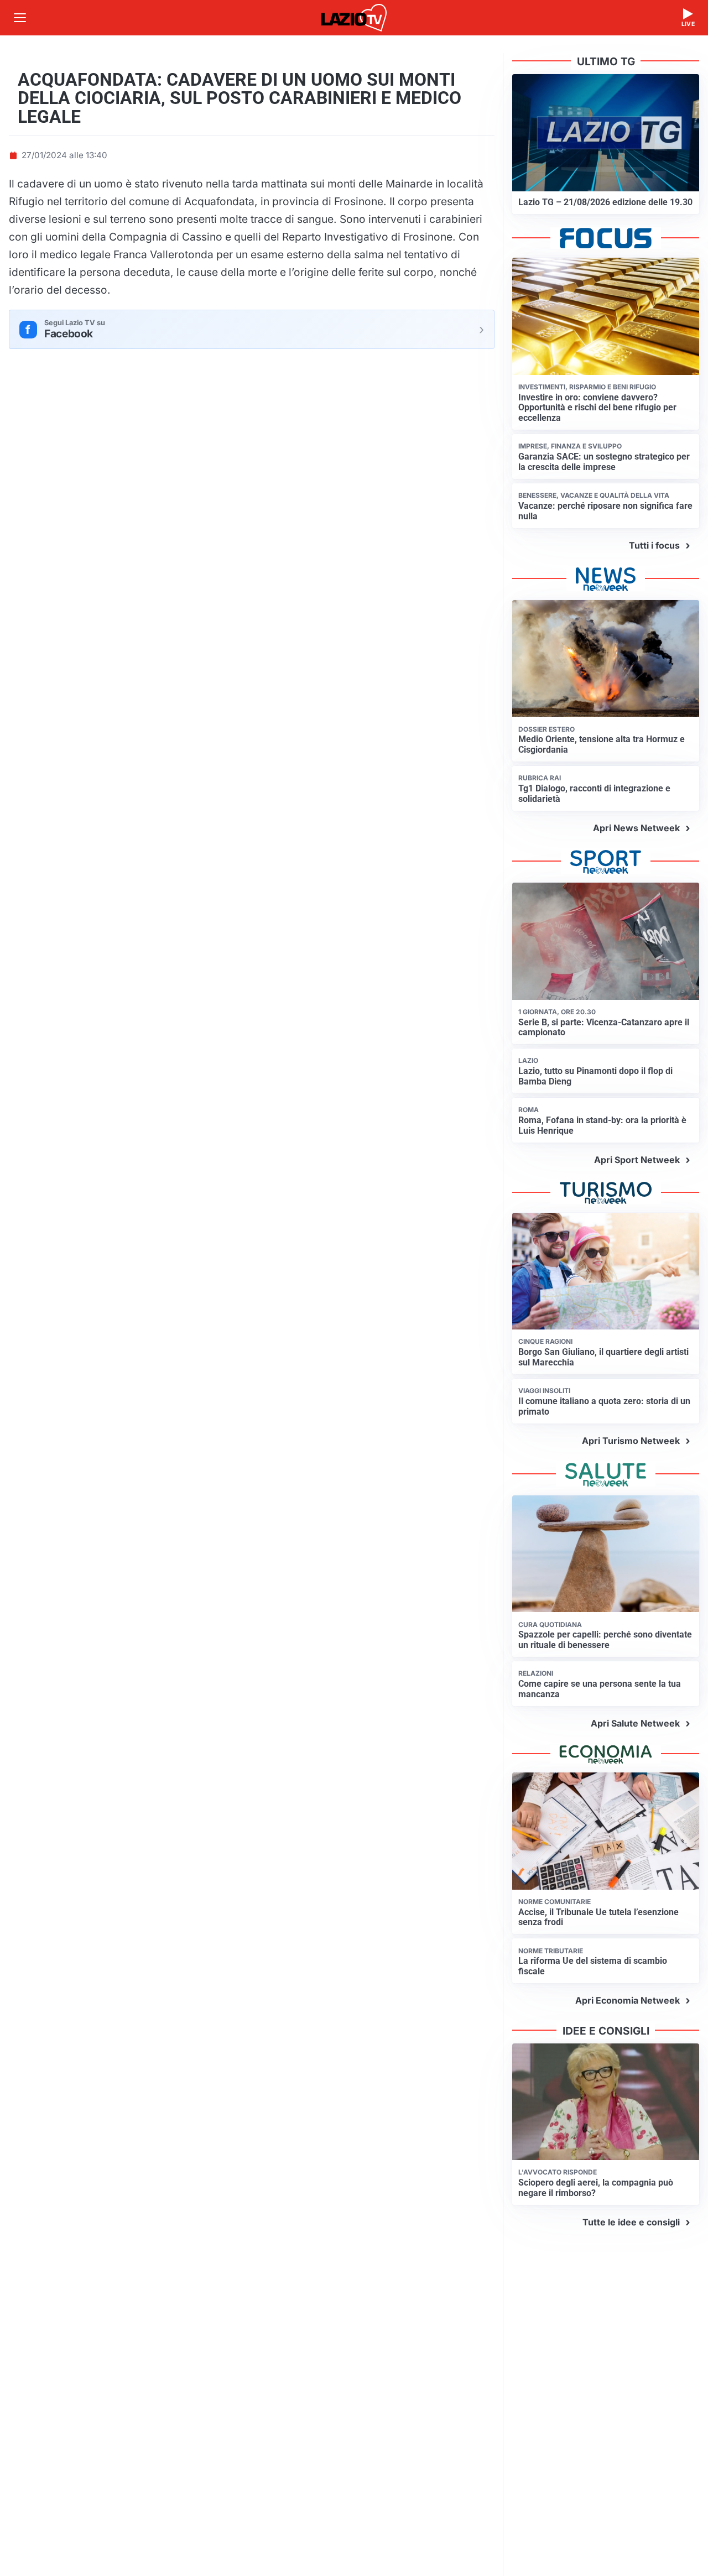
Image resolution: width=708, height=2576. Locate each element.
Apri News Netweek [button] (636, 828)
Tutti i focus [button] (654, 545)
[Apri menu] (20, 18)
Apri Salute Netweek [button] (635, 1723)
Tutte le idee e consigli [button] (631, 2222)
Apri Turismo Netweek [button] (631, 1441)
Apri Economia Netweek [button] (628, 2000)
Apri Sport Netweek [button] (637, 1160)
